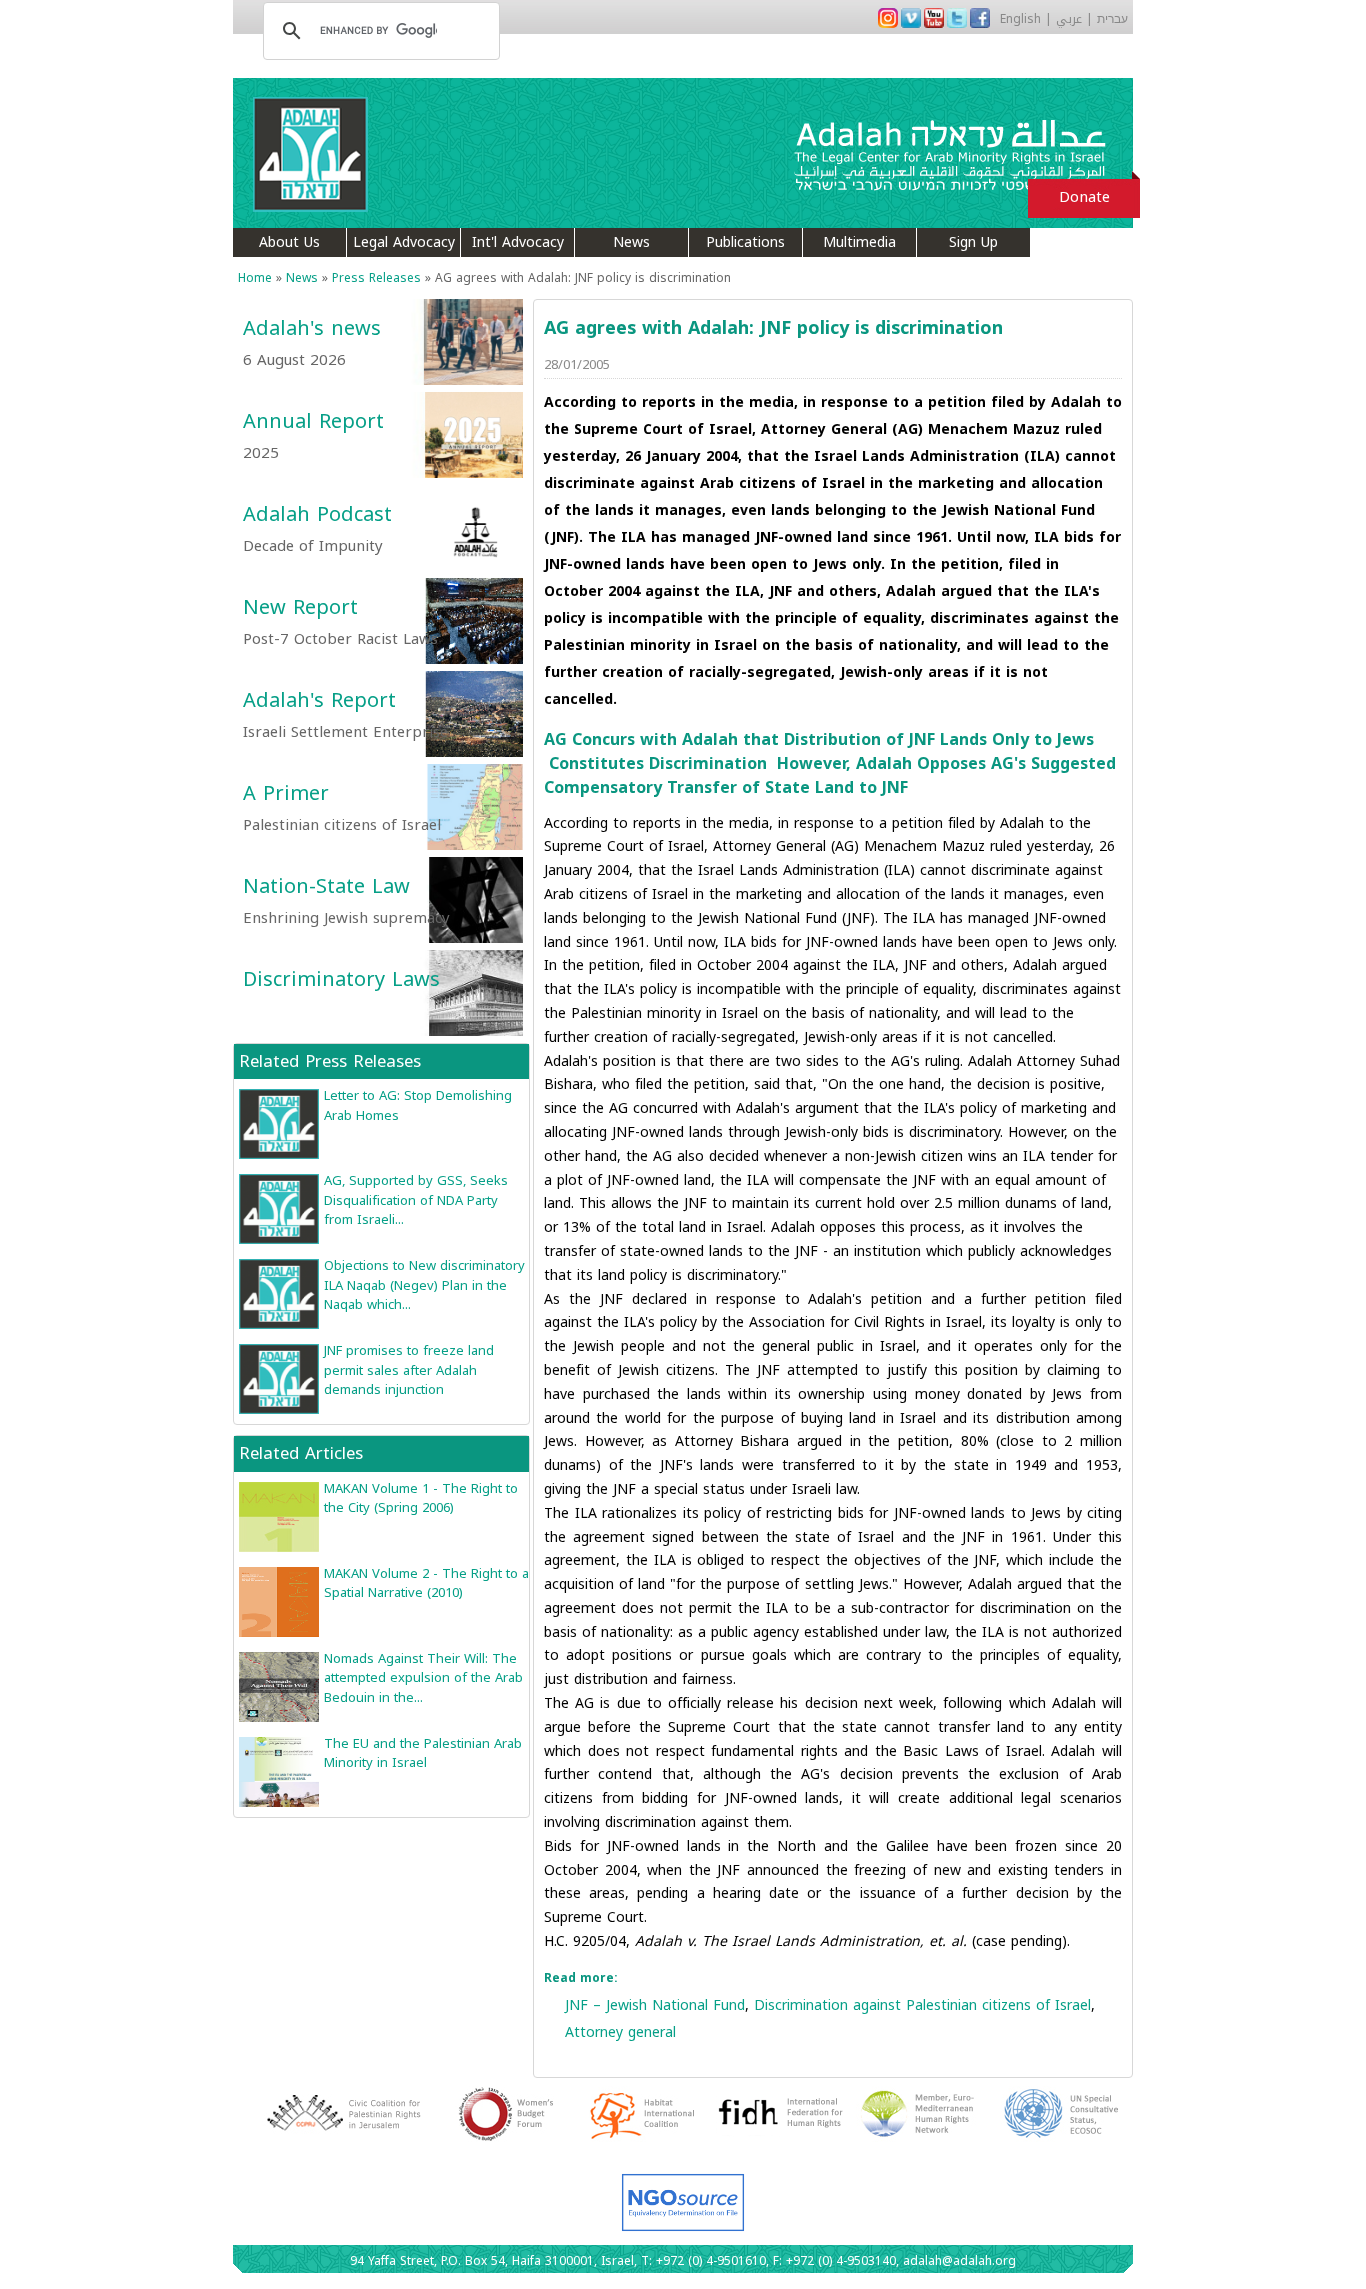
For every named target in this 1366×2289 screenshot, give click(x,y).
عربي (1069, 19)
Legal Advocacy (404, 242)
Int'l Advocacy (518, 242)
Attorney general (620, 2032)
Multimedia (859, 242)
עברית (1112, 19)
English (1020, 19)
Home (255, 278)
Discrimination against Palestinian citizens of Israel (922, 2005)
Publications (745, 242)
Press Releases (376, 278)
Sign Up (973, 242)
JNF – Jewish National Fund (655, 2005)
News (631, 242)
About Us (289, 242)
